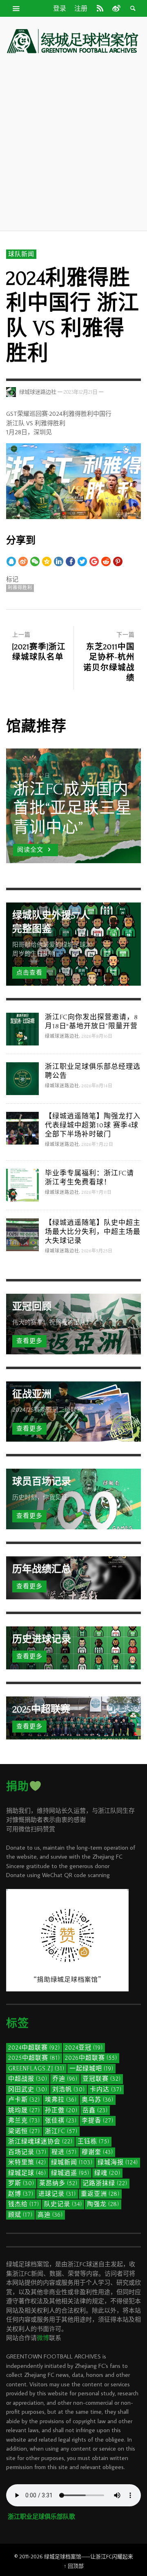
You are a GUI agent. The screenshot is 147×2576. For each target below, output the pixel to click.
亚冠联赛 (102, 2079)
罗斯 (21, 2183)
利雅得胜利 (20, 588)
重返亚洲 (100, 2194)
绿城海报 (118, 2162)
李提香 (98, 2121)
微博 (43, 2338)
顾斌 (20, 2215)
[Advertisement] (73, 142)
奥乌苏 (98, 2100)
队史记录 (63, 2204)
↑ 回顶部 (74, 2566)
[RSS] (100, 8)
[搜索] (16, 8)
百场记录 (27, 2152)
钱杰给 (24, 2204)
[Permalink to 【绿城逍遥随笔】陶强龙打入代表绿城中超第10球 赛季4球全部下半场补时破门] (22, 1128)
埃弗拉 (61, 2100)
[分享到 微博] (23, 561)
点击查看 (29, 973)
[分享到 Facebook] (70, 561)
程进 (64, 2152)
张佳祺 (61, 2121)
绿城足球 (27, 2173)
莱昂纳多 (58, 2183)
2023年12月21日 (81, 392)
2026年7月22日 (98, 1145)
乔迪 (65, 2079)
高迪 (50, 2215)
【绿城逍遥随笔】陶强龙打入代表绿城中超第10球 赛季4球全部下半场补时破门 (93, 1125)
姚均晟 (24, 2110)
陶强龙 (103, 2204)
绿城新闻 (72, 2162)
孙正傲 (61, 2110)
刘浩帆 (69, 2090)
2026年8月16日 (97, 1036)
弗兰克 (24, 2121)
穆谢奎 (97, 2152)
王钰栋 (94, 2142)
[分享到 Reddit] (106, 561)
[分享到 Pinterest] (118, 561)
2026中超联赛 (91, 2058)
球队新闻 (21, 254)
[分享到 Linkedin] (59, 561)
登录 (60, 9)
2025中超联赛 (34, 2058)
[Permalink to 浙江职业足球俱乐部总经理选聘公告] (22, 1078)
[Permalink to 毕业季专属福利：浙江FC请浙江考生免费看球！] (22, 1185)
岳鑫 (95, 2110)
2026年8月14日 (97, 1086)
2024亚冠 (84, 2048)
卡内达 (106, 2090)
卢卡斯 (24, 2100)
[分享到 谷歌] (94, 561)
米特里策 (27, 2162)
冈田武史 (28, 2090)
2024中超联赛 (34, 2048)
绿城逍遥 (70, 2173)
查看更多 (29, 1341)
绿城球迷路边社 (38, 392)
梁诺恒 (24, 2131)
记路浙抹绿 (105, 2183)
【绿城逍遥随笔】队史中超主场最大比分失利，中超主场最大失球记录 (93, 1232)
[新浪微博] (116, 8)
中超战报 (28, 2079)
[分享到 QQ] (11, 561)
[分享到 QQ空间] (47, 561)
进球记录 (57, 2194)
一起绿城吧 (91, 2069)
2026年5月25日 (97, 1251)
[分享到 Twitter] (82, 561)
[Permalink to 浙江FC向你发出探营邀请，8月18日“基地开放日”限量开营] (22, 1028)
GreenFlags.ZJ (36, 2069)
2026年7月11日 (97, 1193)
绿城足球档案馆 (63, 2556)
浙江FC (61, 2131)
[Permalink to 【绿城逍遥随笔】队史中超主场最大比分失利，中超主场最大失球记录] (22, 1234)
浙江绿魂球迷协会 (40, 2142)
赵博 (21, 2194)
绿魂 (107, 2173)
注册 (81, 9)
